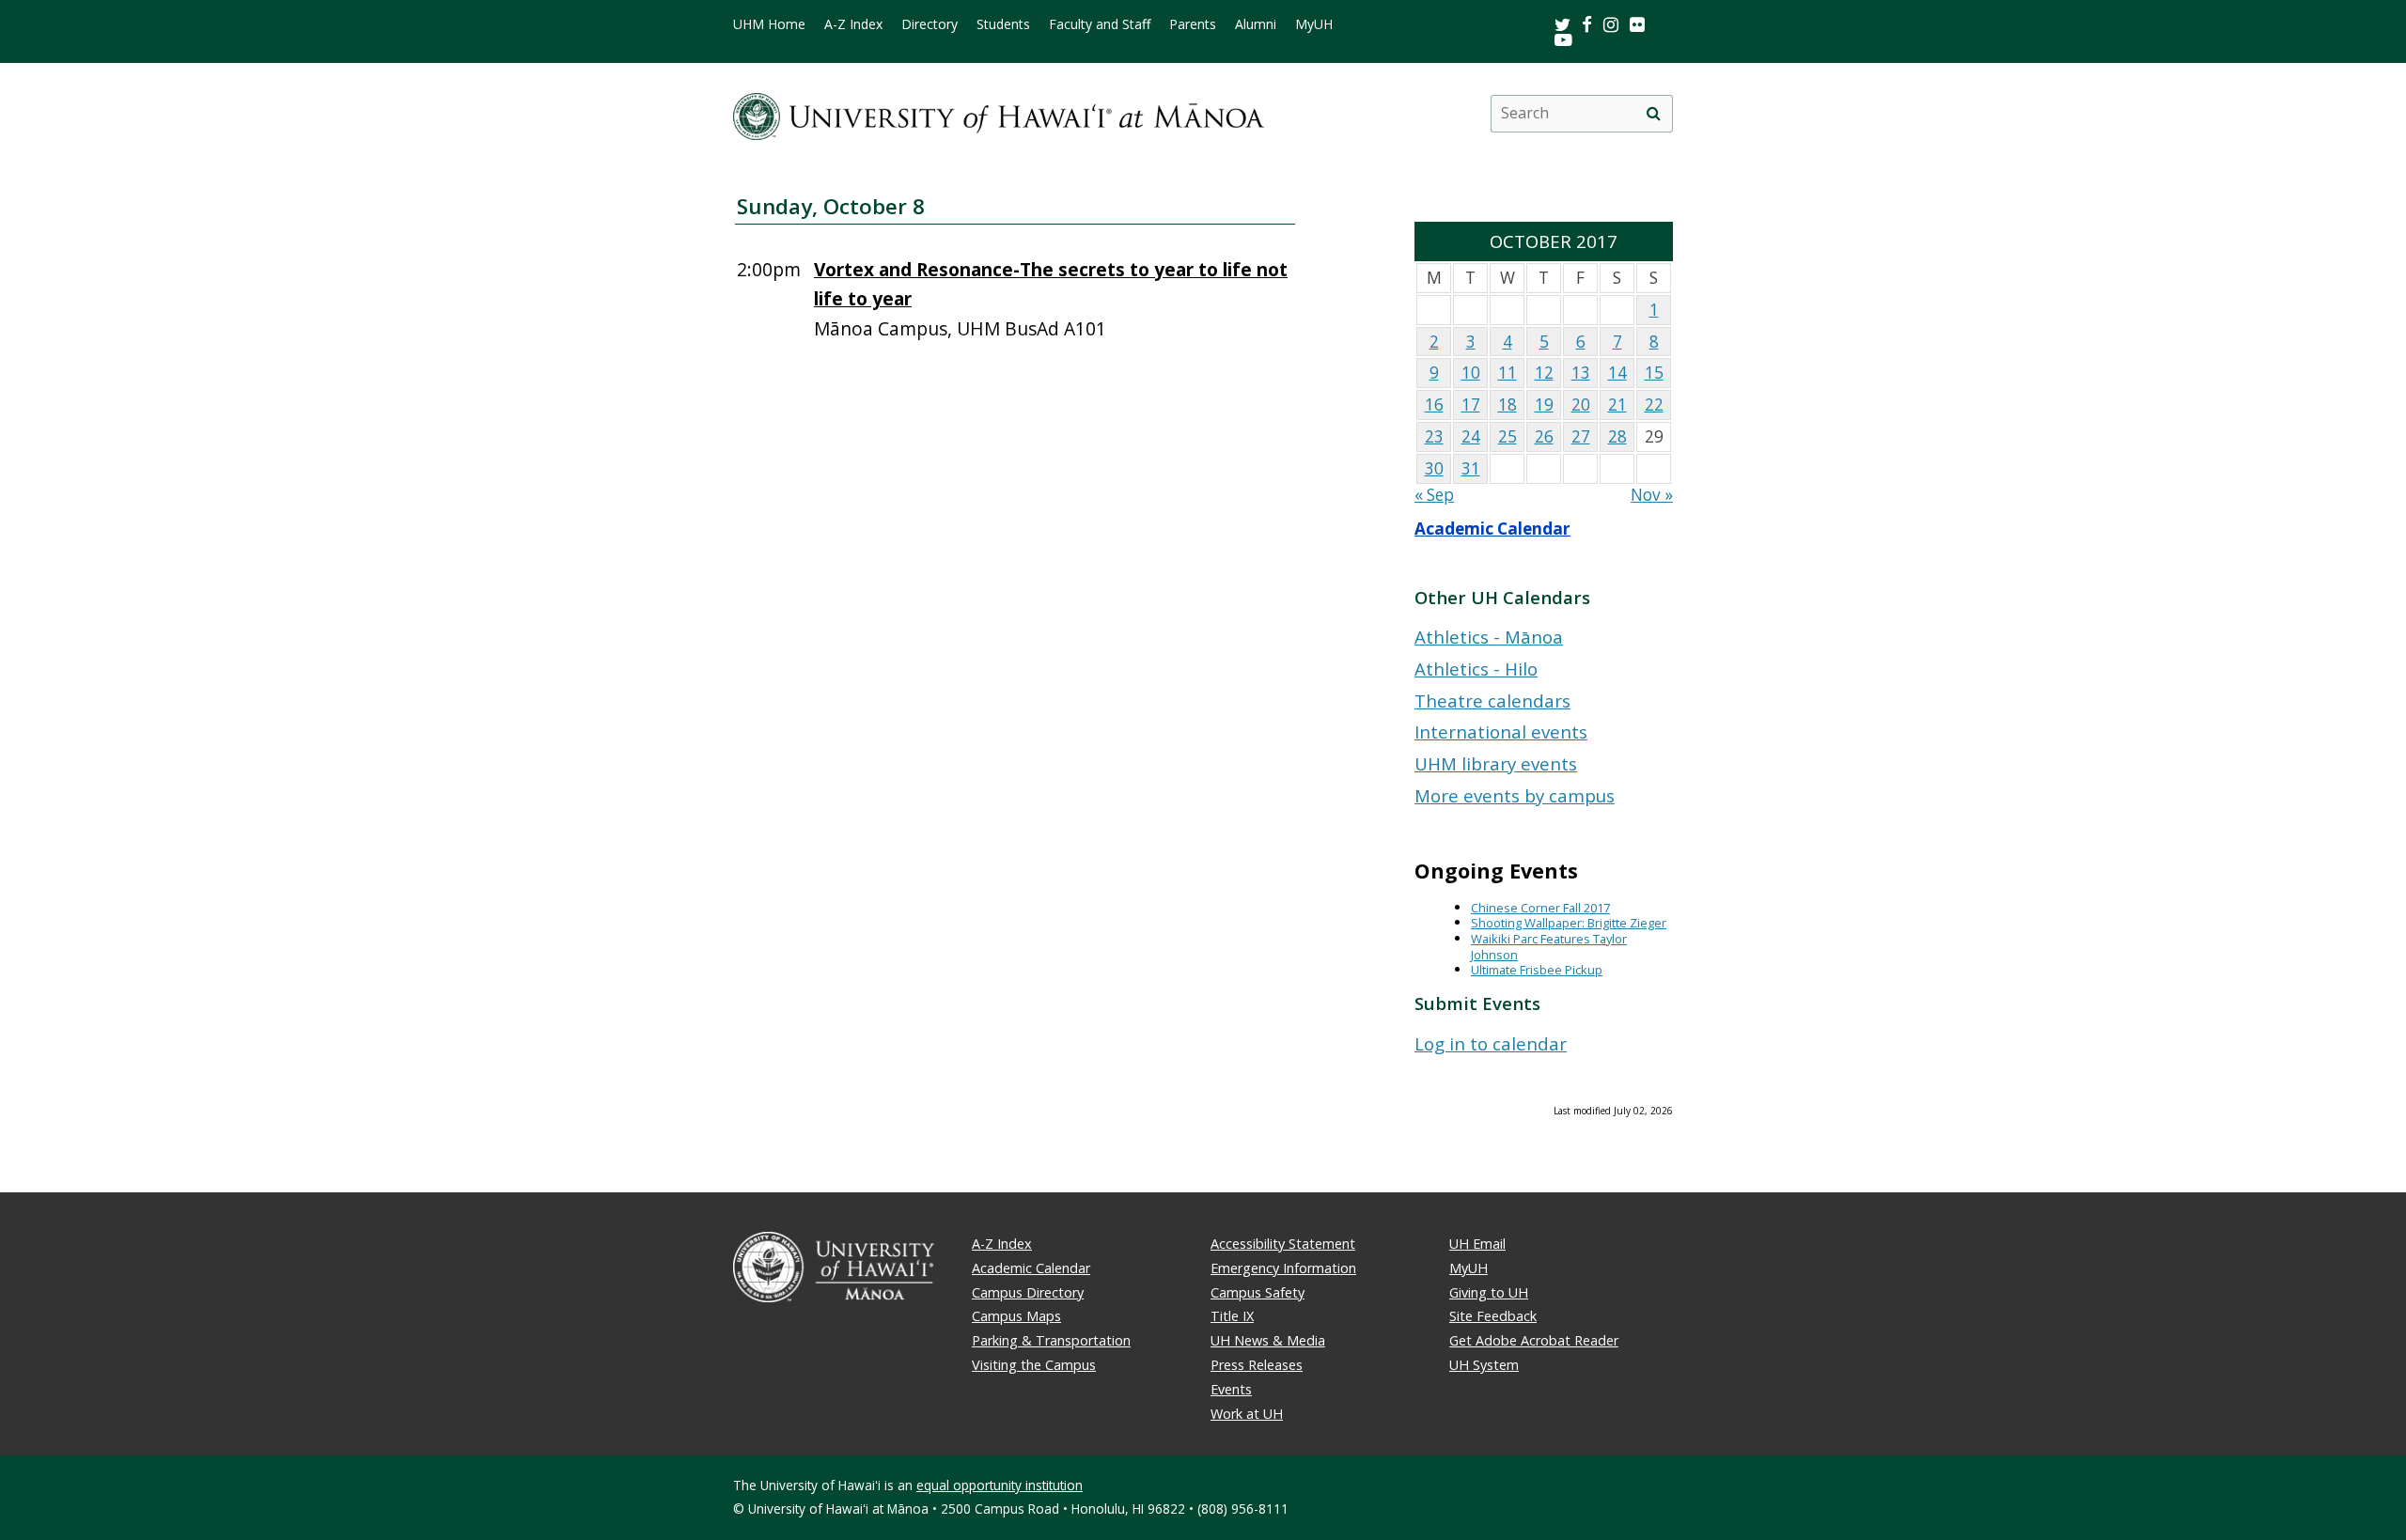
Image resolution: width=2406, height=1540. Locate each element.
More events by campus (1515, 795)
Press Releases (1257, 1365)
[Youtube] (1563, 39)
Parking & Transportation (1051, 1340)
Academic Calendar (1492, 529)
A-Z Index (853, 24)
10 (1471, 373)
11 (1508, 373)
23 (1434, 436)
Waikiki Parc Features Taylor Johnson (1549, 947)
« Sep (1434, 495)
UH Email (1477, 1244)
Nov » (1652, 495)
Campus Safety (1258, 1292)
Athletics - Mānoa (1489, 637)
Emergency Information (1283, 1268)
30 (1434, 468)
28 (1617, 436)
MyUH (1314, 24)
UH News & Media (1268, 1340)
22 (1654, 404)
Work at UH (1247, 1414)
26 (1544, 436)
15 (1654, 373)
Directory (930, 24)
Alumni (1256, 24)
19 (1544, 404)
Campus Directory (1028, 1292)
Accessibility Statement (1283, 1244)
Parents (1193, 24)
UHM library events (1496, 763)
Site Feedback (1493, 1316)
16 (1434, 404)
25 (1508, 436)
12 (1544, 373)
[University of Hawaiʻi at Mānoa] (999, 113)
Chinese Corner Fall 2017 (1540, 908)
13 (1581, 373)
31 (1471, 468)
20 (1581, 404)
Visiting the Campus (1034, 1365)
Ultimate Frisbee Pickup (1537, 970)
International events (1501, 731)
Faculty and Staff (1100, 24)
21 (1617, 404)
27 (1581, 436)
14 (1617, 373)
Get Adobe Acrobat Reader (1534, 1340)
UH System (1484, 1365)
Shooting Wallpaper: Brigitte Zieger (1569, 923)
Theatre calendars (1492, 700)
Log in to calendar (1491, 1043)
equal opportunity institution (1000, 1485)
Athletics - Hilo (1476, 669)
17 (1471, 404)
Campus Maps (1016, 1316)
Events (1231, 1389)
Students (1003, 24)
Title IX (1232, 1316)
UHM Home (769, 24)
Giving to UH (1489, 1292)
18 (1508, 404)
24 (1471, 436)
